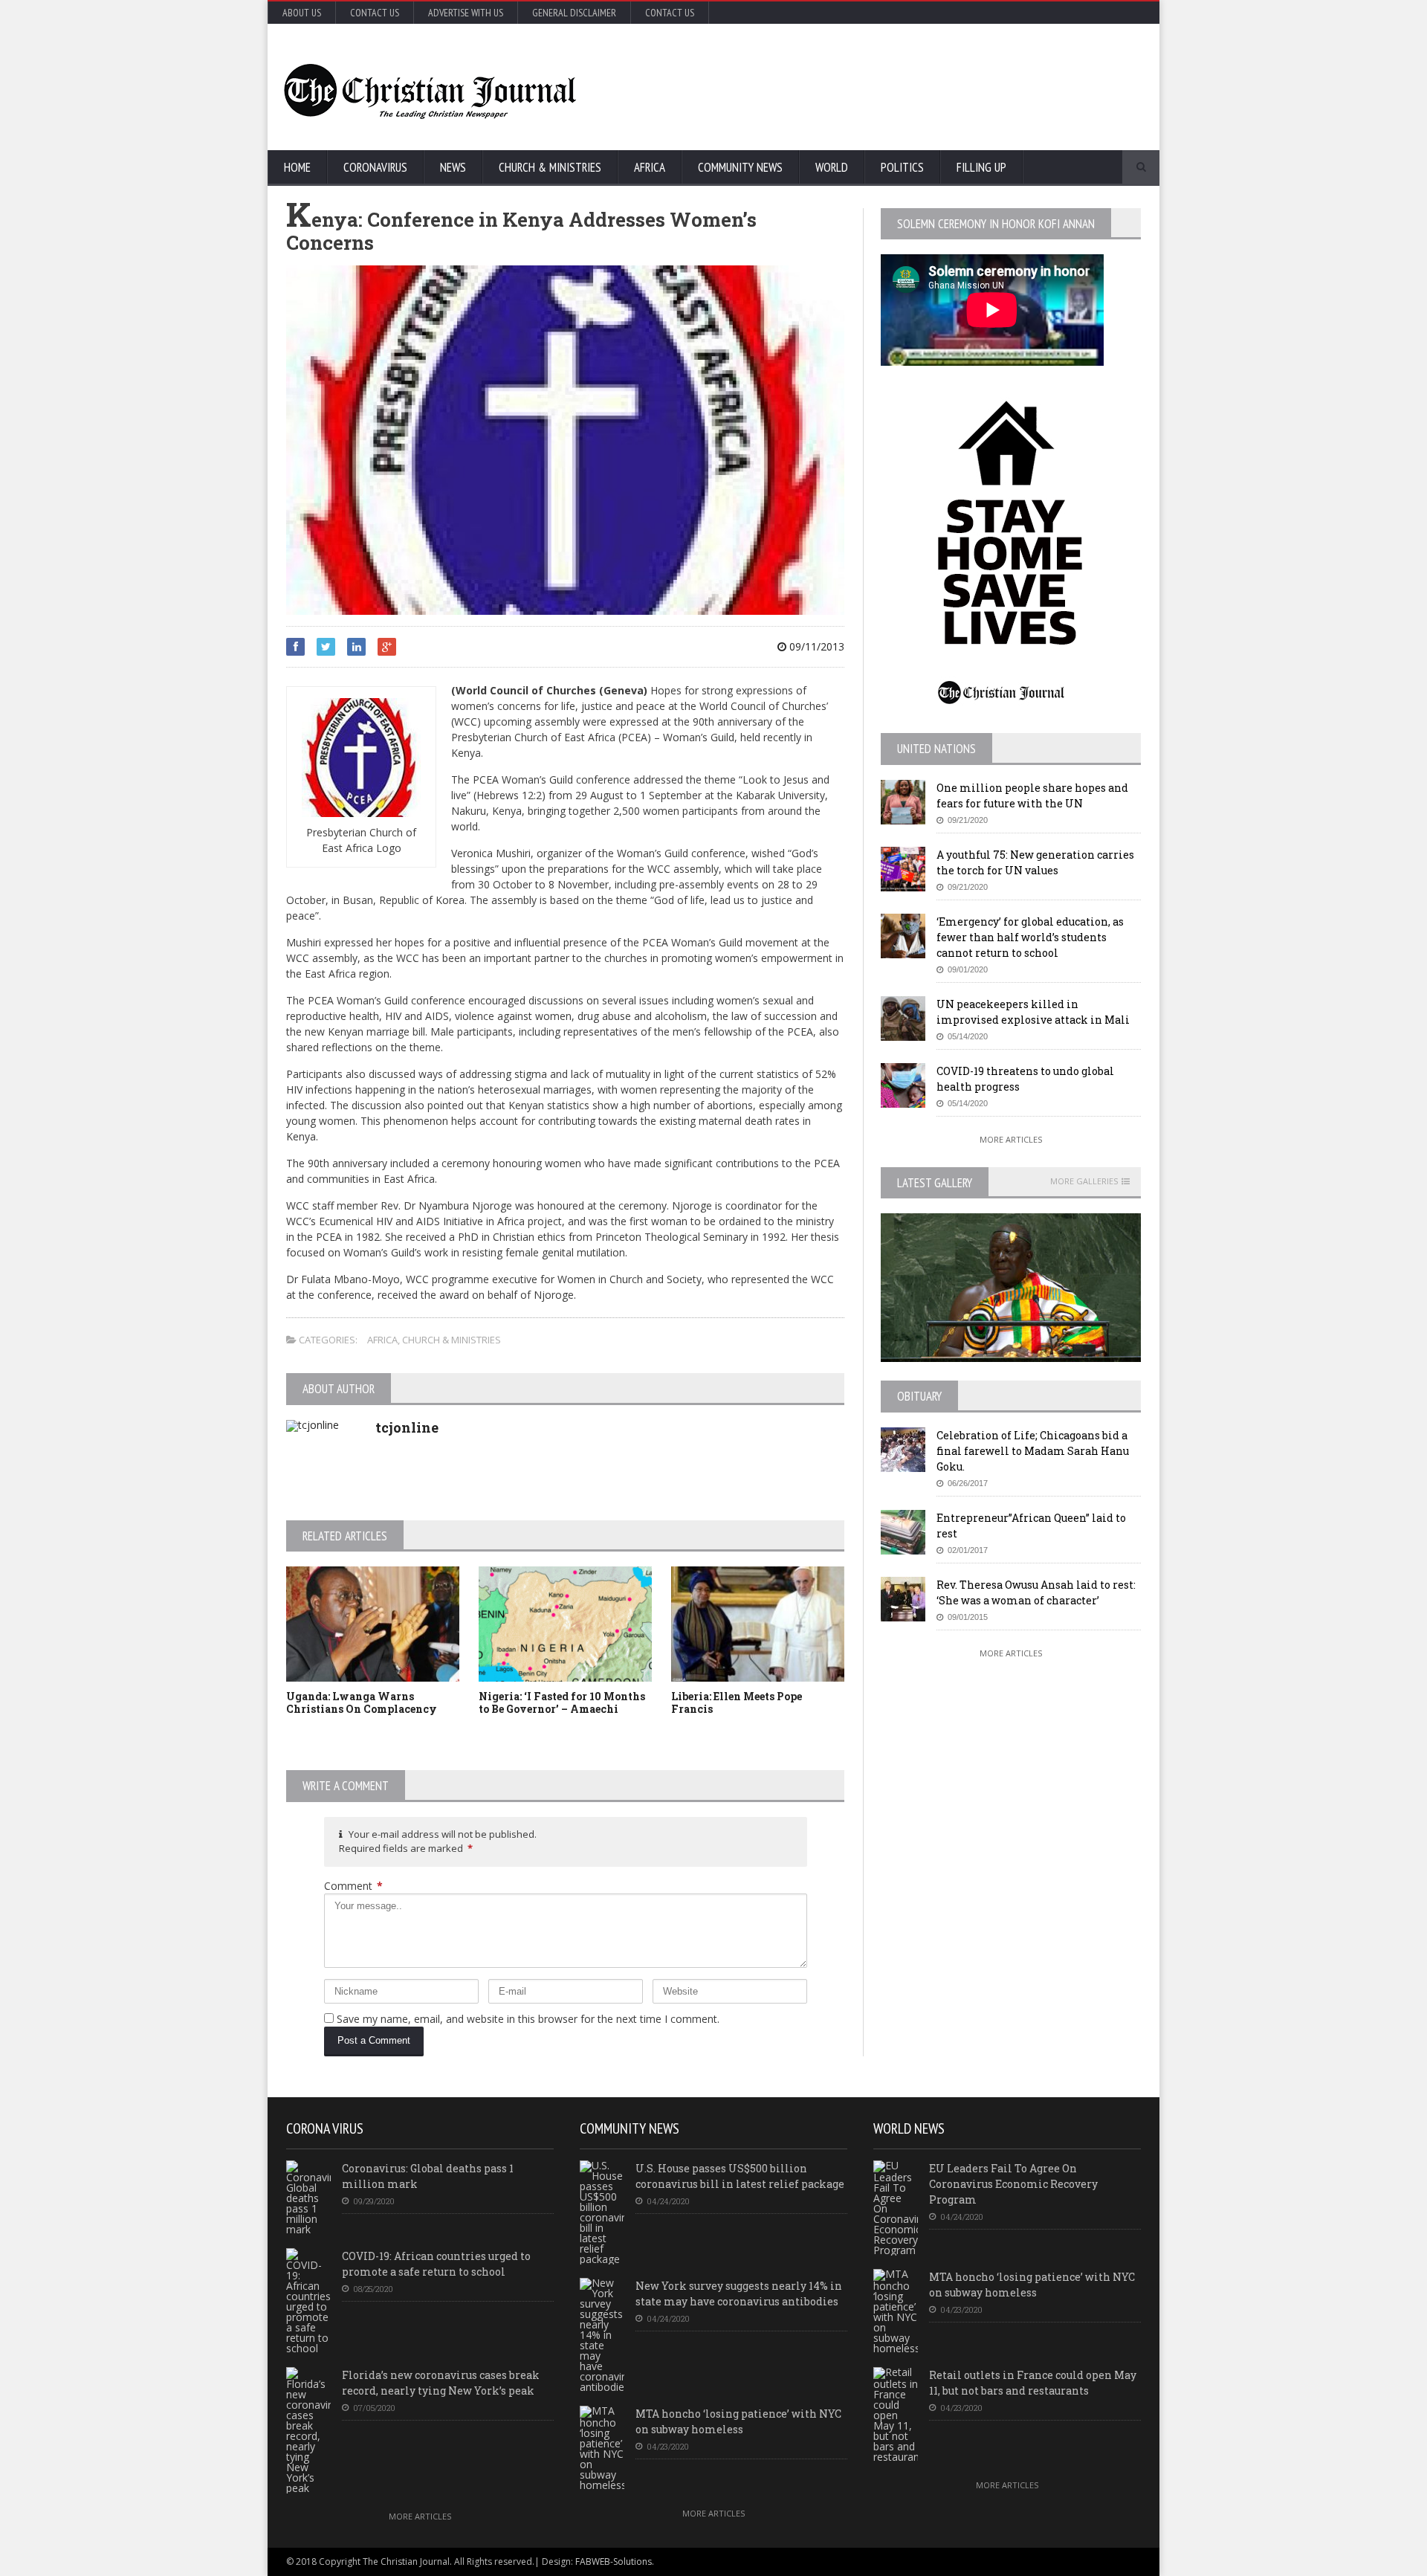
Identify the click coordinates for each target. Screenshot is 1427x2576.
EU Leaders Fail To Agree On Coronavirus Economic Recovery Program (1013, 2184)
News (453, 167)
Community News (740, 167)
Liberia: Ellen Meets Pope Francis (737, 1702)
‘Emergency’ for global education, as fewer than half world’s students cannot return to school (1030, 937)
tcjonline (407, 1427)
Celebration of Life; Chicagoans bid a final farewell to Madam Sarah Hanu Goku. (1033, 1451)
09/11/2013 (815, 646)
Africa (650, 167)
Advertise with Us (466, 13)
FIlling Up (981, 167)
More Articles (1011, 1139)
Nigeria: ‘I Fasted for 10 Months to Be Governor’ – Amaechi (562, 1702)
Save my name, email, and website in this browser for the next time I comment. (528, 2019)
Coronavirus (375, 167)
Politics (902, 167)
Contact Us (375, 13)
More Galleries (1084, 1181)
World (832, 167)
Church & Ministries (550, 167)
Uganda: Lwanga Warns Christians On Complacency (362, 1702)
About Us (302, 13)
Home (297, 167)
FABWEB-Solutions (614, 2562)
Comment (353, 1886)
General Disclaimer (574, 13)
